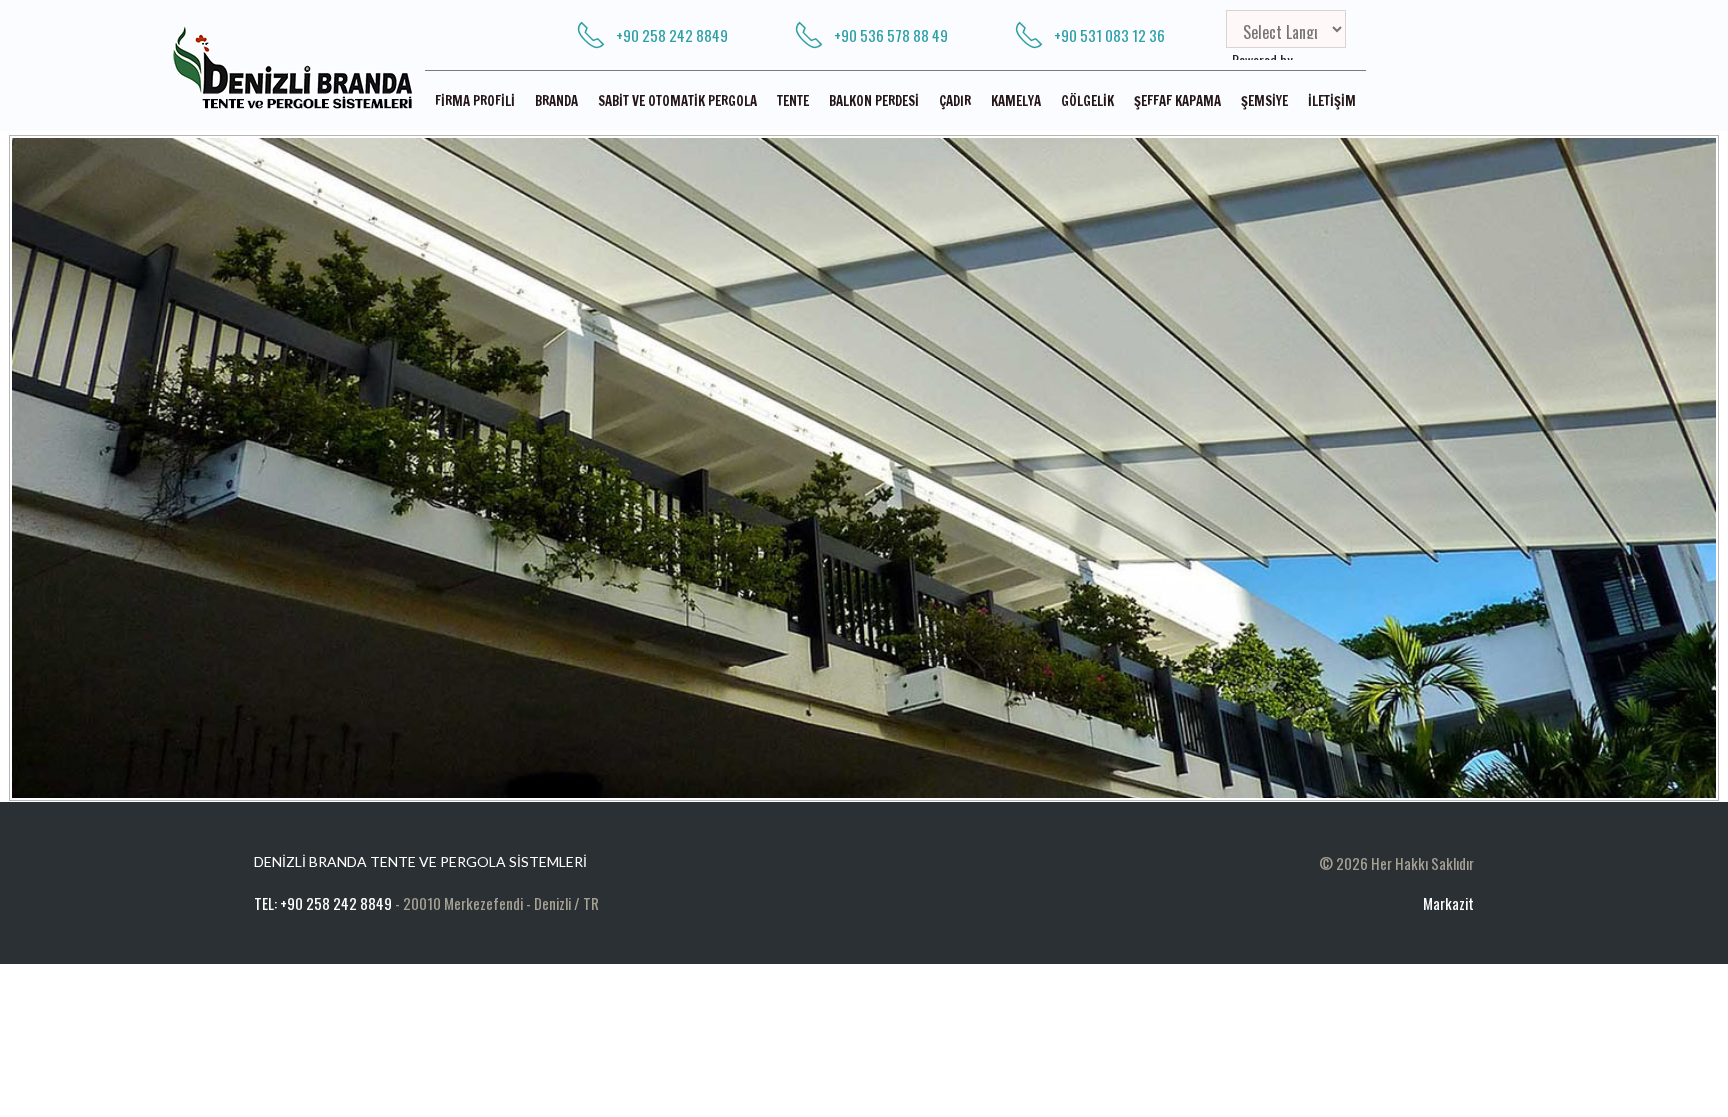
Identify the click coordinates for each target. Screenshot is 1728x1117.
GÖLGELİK (1087, 101)
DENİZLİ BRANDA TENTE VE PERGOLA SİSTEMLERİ (420, 861)
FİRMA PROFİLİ (475, 101)
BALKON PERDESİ (874, 101)
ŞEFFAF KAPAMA (1177, 101)
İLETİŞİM (1332, 101)
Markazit (1448, 903)
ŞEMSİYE (1264, 101)
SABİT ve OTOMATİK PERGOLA (677, 101)
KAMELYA (1016, 101)
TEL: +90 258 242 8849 (323, 903)
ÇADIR (955, 101)
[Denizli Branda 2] (864, 468)
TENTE (793, 101)
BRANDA (556, 101)
